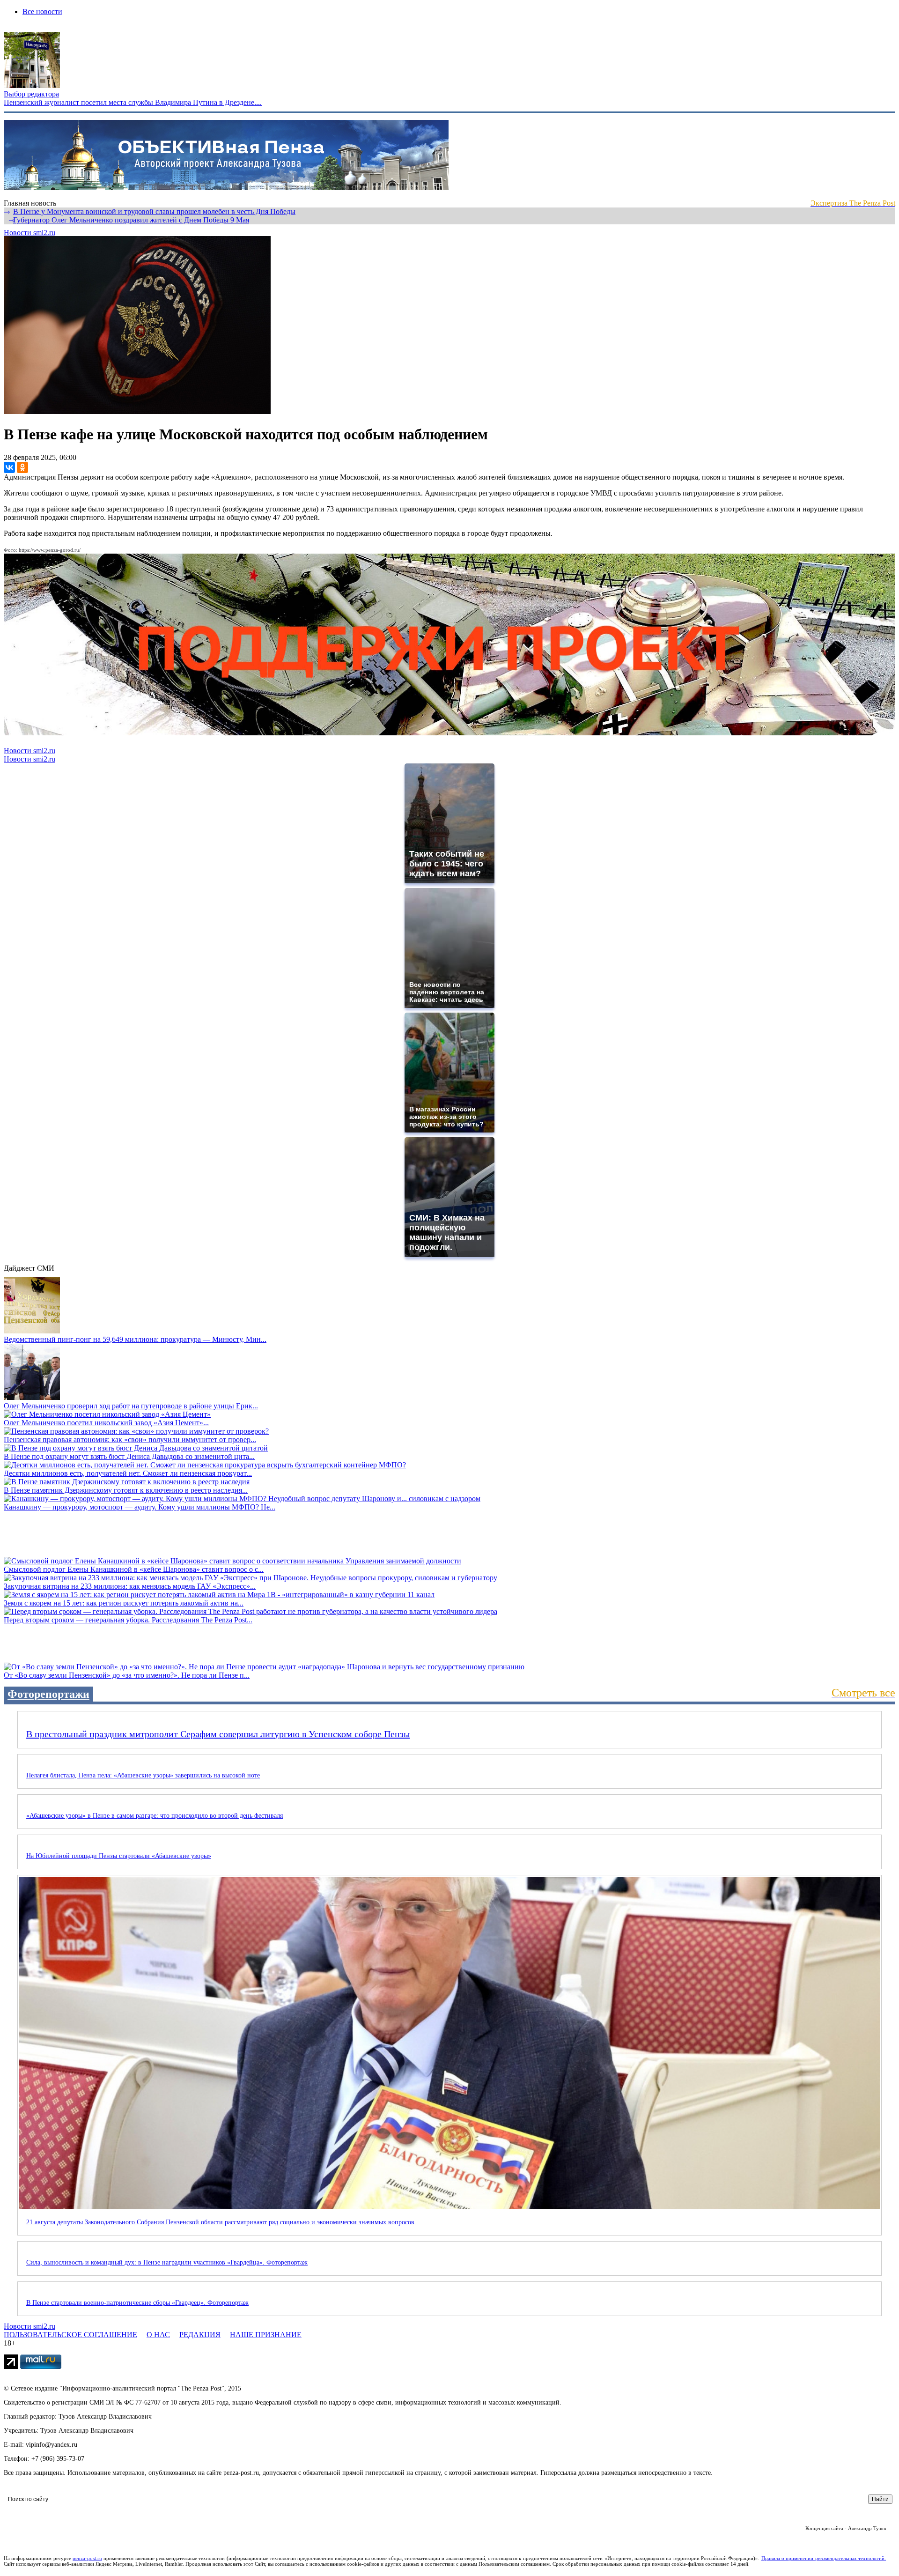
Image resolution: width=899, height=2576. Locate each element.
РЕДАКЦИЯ (200, 2335)
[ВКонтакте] (9, 467)
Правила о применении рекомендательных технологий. (824, 2558)
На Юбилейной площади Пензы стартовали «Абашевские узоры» (119, 1856)
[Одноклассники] (22, 467)
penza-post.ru (87, 2558)
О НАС (158, 2335)
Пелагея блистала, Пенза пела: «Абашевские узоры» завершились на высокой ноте (143, 1775)
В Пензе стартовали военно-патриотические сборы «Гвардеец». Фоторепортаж (137, 2303)
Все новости (42, 11)
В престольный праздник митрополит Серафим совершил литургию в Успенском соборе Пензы (218, 1734)
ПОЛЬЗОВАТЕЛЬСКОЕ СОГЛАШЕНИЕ (70, 2335)
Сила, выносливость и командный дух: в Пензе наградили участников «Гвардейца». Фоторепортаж (167, 2262)
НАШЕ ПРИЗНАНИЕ (266, 2335)
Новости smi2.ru (29, 233)
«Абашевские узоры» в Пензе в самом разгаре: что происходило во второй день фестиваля (155, 1816)
